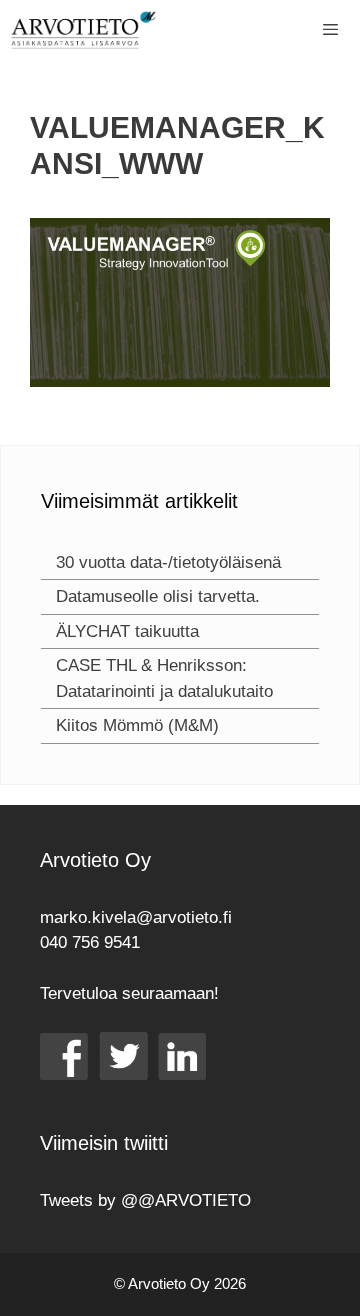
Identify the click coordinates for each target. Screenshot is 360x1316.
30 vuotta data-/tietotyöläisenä (168, 562)
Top (337, 1288)
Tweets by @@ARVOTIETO (145, 1200)
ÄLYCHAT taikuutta (127, 631)
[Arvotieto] (83, 30)
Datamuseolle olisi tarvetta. (158, 596)
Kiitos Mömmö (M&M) (137, 725)
